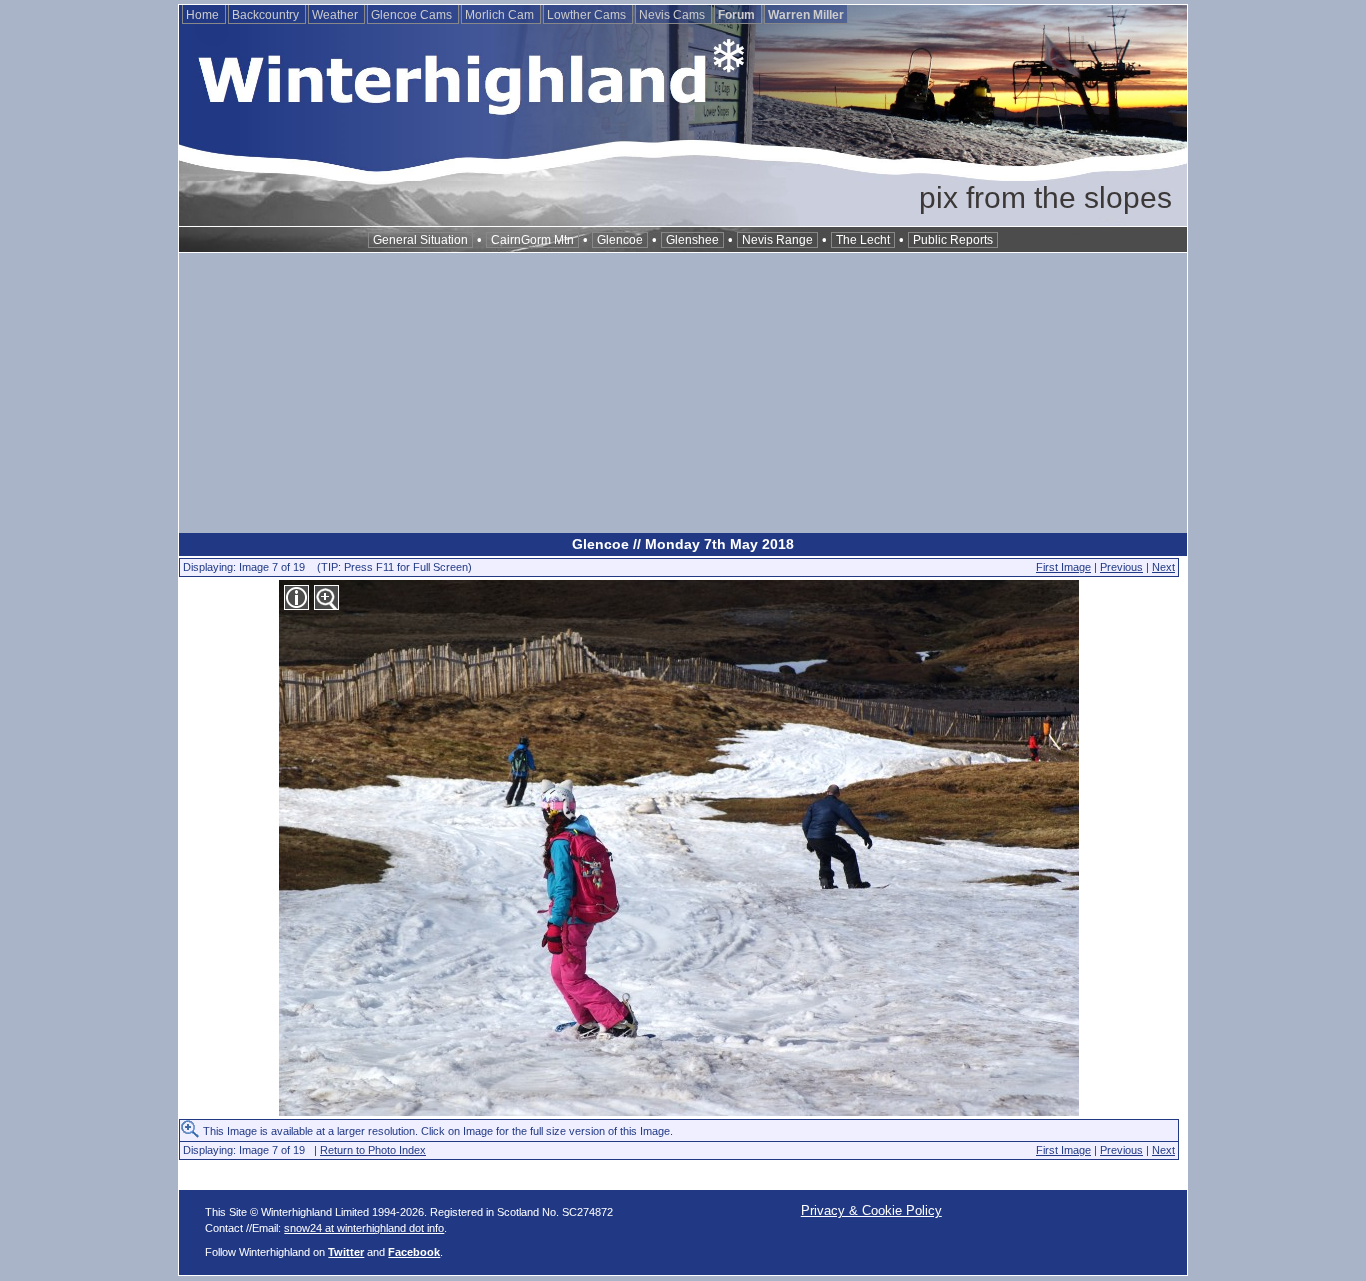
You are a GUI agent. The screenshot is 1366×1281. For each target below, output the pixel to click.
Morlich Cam (501, 15)
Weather (336, 15)
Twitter (346, 1252)
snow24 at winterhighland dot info (364, 1228)
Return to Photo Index (373, 1150)
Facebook (414, 1252)
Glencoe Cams (413, 15)
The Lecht (863, 240)
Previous (1121, 567)
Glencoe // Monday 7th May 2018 (683, 544)
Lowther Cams (588, 15)
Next (1163, 567)
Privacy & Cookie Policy (871, 1210)
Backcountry (267, 15)
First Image (1063, 567)
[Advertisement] (683, 393)
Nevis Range (777, 240)
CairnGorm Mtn (532, 240)
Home (204, 15)
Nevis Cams (673, 15)
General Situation (420, 240)
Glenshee (692, 240)
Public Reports (953, 240)
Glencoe (620, 240)
